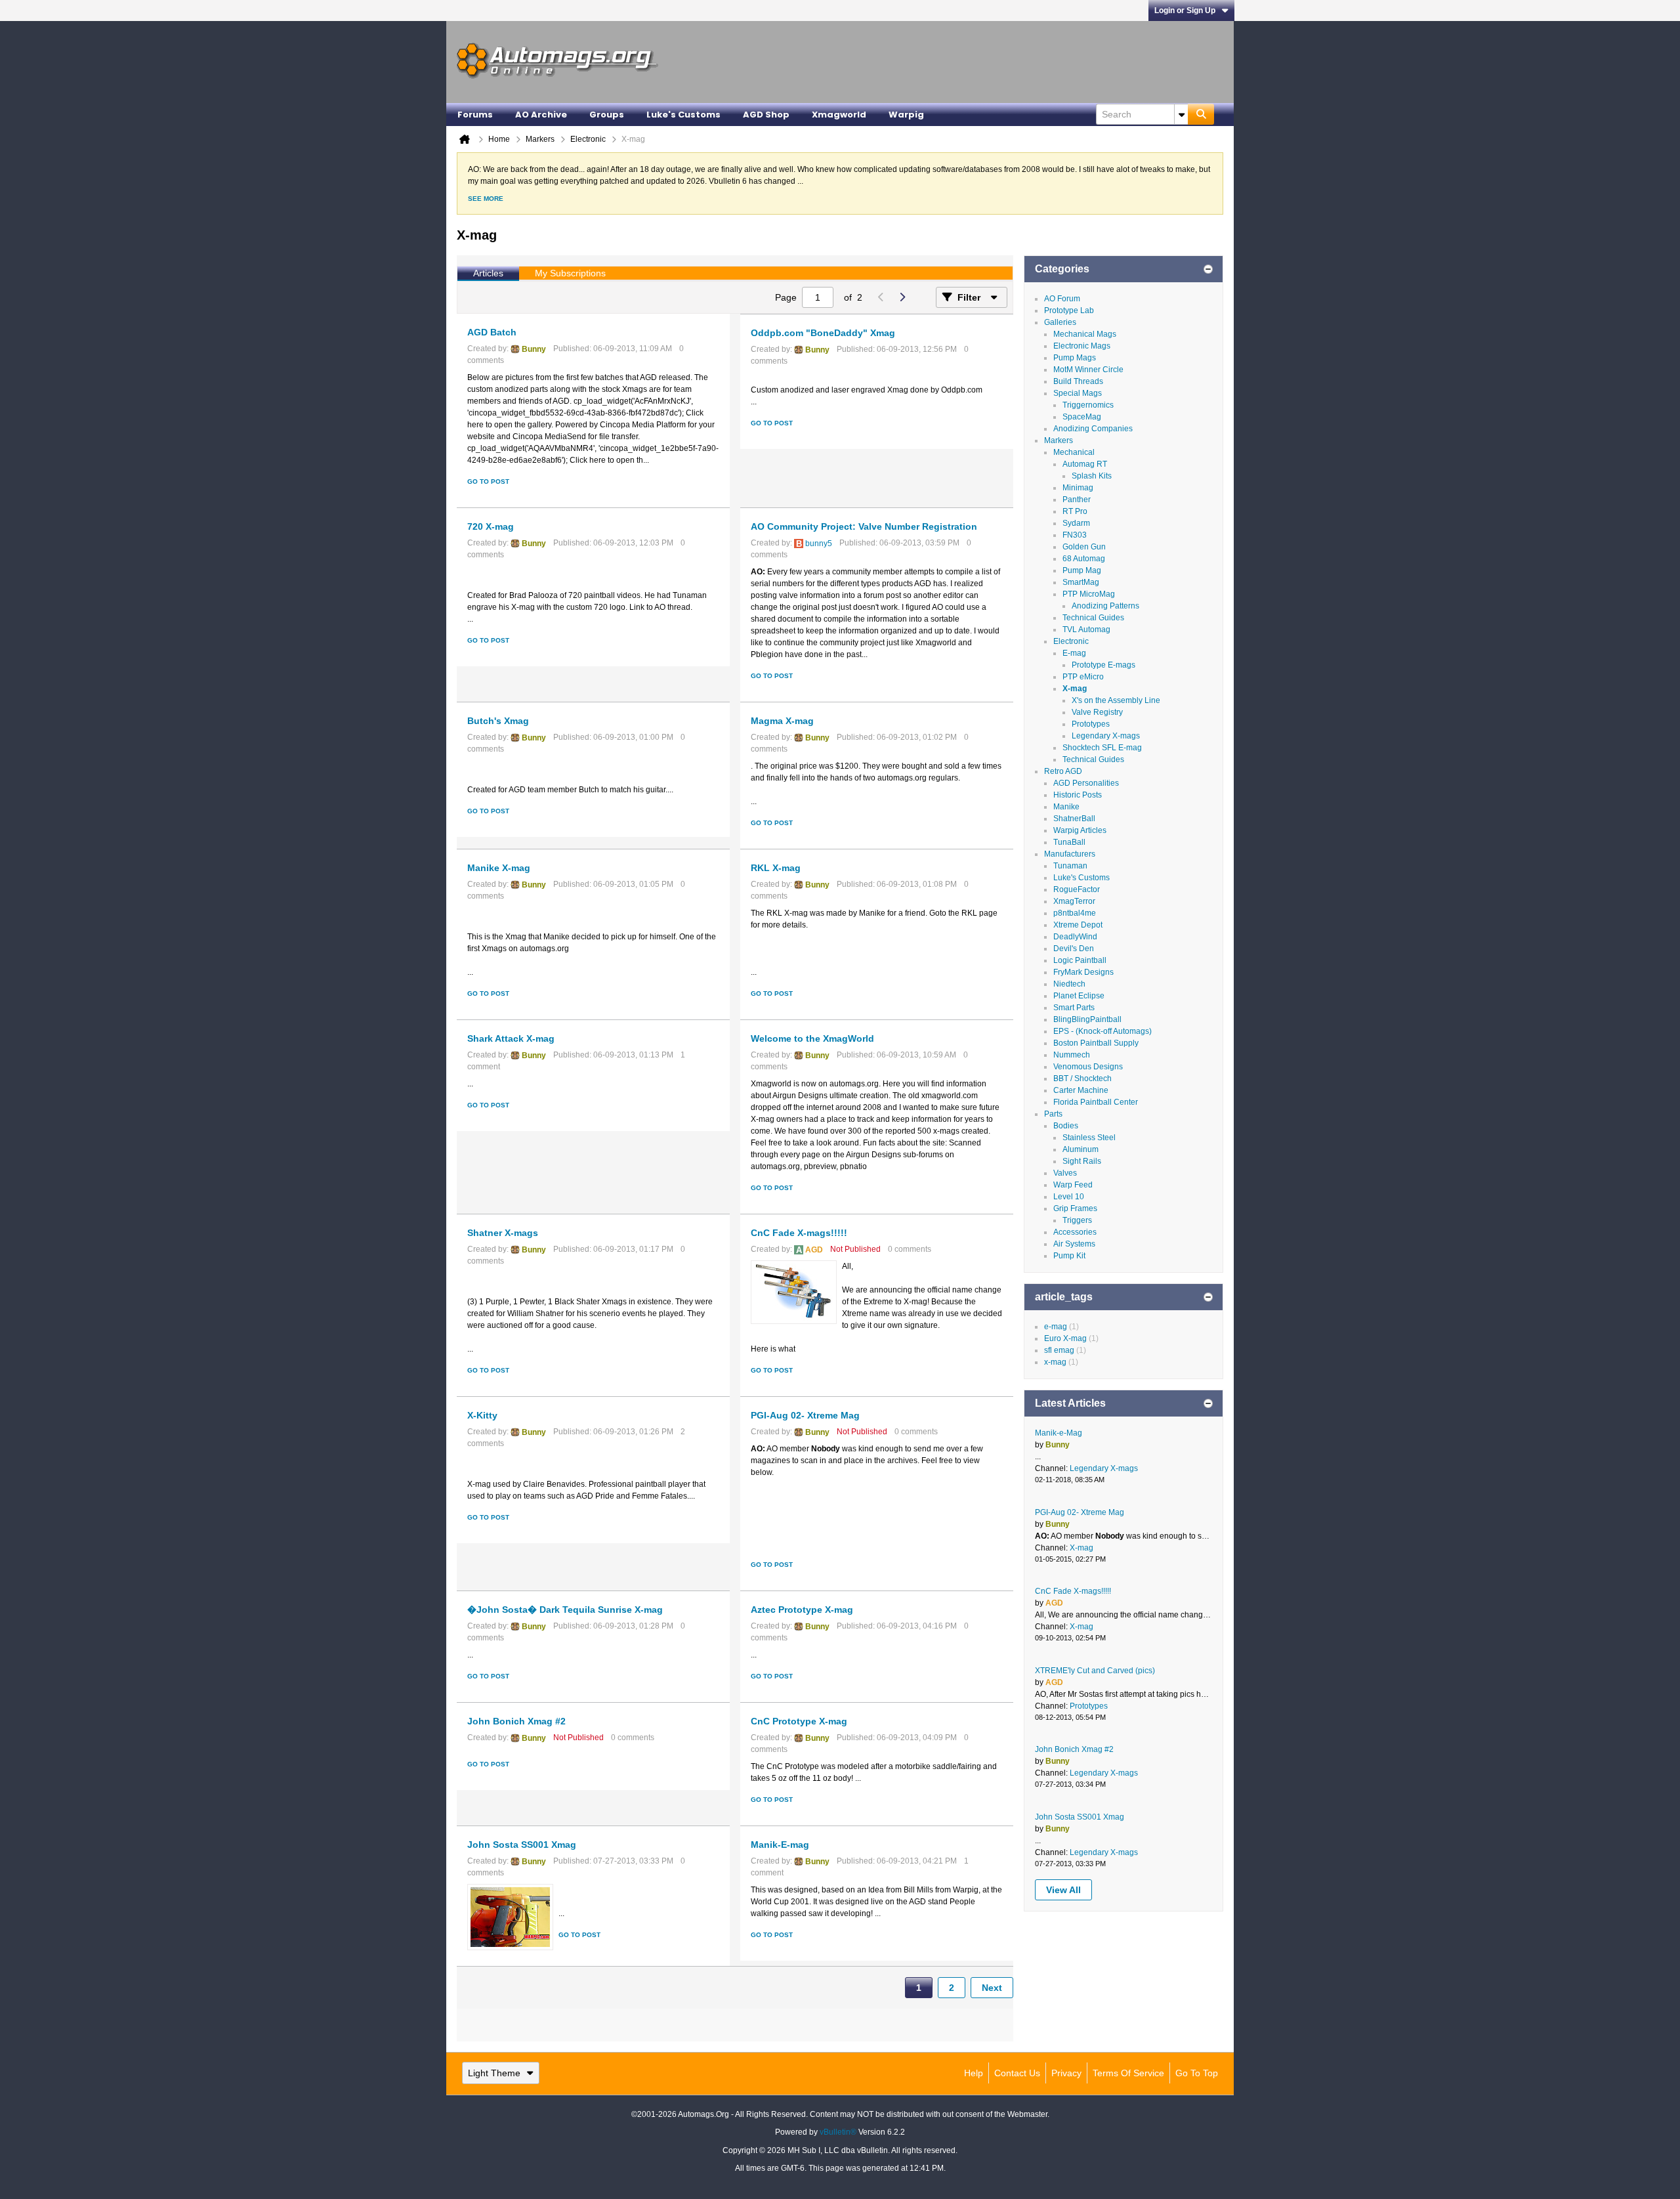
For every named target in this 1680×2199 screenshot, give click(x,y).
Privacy (1066, 2073)
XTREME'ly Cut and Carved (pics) (1095, 1671)
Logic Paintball (1080, 960)
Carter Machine (1081, 1090)
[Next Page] (902, 297)
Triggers (1077, 1220)
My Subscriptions (570, 273)
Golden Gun (1084, 547)
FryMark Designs (1083, 972)
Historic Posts (1078, 795)
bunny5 (819, 544)
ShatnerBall (1074, 819)
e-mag (1056, 1327)
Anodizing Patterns (1105, 606)
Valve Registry (1097, 712)
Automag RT (1085, 464)
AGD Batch (492, 332)
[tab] (488, 274)
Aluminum (1081, 1149)
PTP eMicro (1083, 677)
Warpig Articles (1080, 830)
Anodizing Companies (1093, 429)
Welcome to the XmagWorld (812, 1038)
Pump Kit (1069, 1256)
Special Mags (1078, 393)
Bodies (1066, 1126)
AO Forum (1062, 299)
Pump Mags (1075, 358)
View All (1063, 1890)
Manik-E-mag (780, 1845)
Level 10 (1069, 1197)
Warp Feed (1073, 1185)
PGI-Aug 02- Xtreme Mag (805, 1415)
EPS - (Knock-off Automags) (1102, 1031)
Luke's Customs (683, 115)
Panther (1077, 500)
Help (974, 2073)
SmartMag (1081, 582)
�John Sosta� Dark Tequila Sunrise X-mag (565, 1610)
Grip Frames (1075, 1208)
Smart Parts (1074, 1008)
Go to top (1197, 2073)
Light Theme (494, 2073)
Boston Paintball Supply (1096, 1043)
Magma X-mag (782, 721)
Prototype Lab (1069, 310)
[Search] (1201, 114)
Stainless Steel (1089, 1138)
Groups (607, 115)
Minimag (1078, 488)
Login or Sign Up (1185, 11)
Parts (1053, 1114)
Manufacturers (1070, 854)
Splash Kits (1092, 476)
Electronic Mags (1082, 346)
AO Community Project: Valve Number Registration (864, 526)
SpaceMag (1082, 417)
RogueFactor (1077, 889)
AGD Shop (766, 115)
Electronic (1071, 641)
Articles (488, 273)
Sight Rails (1082, 1161)
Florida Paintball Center (1096, 1102)
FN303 (1075, 535)
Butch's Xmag (498, 721)
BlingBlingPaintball (1087, 1019)
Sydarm (1076, 523)
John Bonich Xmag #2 (516, 1721)
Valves (1065, 1173)
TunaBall (1069, 842)
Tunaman (1070, 866)
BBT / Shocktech (1082, 1078)
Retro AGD (1063, 771)
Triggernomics (1088, 405)
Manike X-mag (499, 868)
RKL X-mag (776, 868)
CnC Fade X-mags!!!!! (799, 1233)
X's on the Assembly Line (1116, 700)
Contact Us (1017, 2073)
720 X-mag (491, 526)
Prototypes (1091, 724)
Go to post (488, 481)
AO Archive (541, 115)
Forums (475, 115)
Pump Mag (1082, 570)
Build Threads (1078, 381)
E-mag (1074, 653)
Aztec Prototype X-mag (802, 1610)
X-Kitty (482, 1415)
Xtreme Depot (1078, 925)
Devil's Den (1074, 949)
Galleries (1060, 322)
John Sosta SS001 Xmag (522, 1845)
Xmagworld (839, 115)
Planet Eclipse (1079, 996)
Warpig (906, 115)
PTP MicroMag (1089, 594)
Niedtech (1069, 984)
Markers (1059, 440)
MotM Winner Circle (1088, 370)
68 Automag (1084, 559)
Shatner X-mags (503, 1233)
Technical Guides (1093, 618)
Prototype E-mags (1103, 665)
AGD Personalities (1086, 783)
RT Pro (1075, 511)
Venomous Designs (1088, 1067)
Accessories (1075, 1232)
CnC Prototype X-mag (799, 1721)
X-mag (1075, 689)
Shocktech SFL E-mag (1102, 748)
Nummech (1072, 1055)
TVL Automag (1086, 630)
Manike (1066, 807)
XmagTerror (1074, 901)
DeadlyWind (1075, 937)
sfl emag (1059, 1350)
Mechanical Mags (1085, 334)
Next (992, 1988)
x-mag (1055, 1362)
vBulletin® (838, 2132)
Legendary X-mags (1106, 736)
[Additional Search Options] (1181, 114)
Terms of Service (1128, 2073)
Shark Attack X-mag (511, 1038)
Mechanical (1074, 452)
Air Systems (1074, 1244)
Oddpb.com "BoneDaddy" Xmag (823, 333)
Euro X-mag (1065, 1338)
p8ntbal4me (1075, 913)
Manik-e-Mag (1059, 1433)
